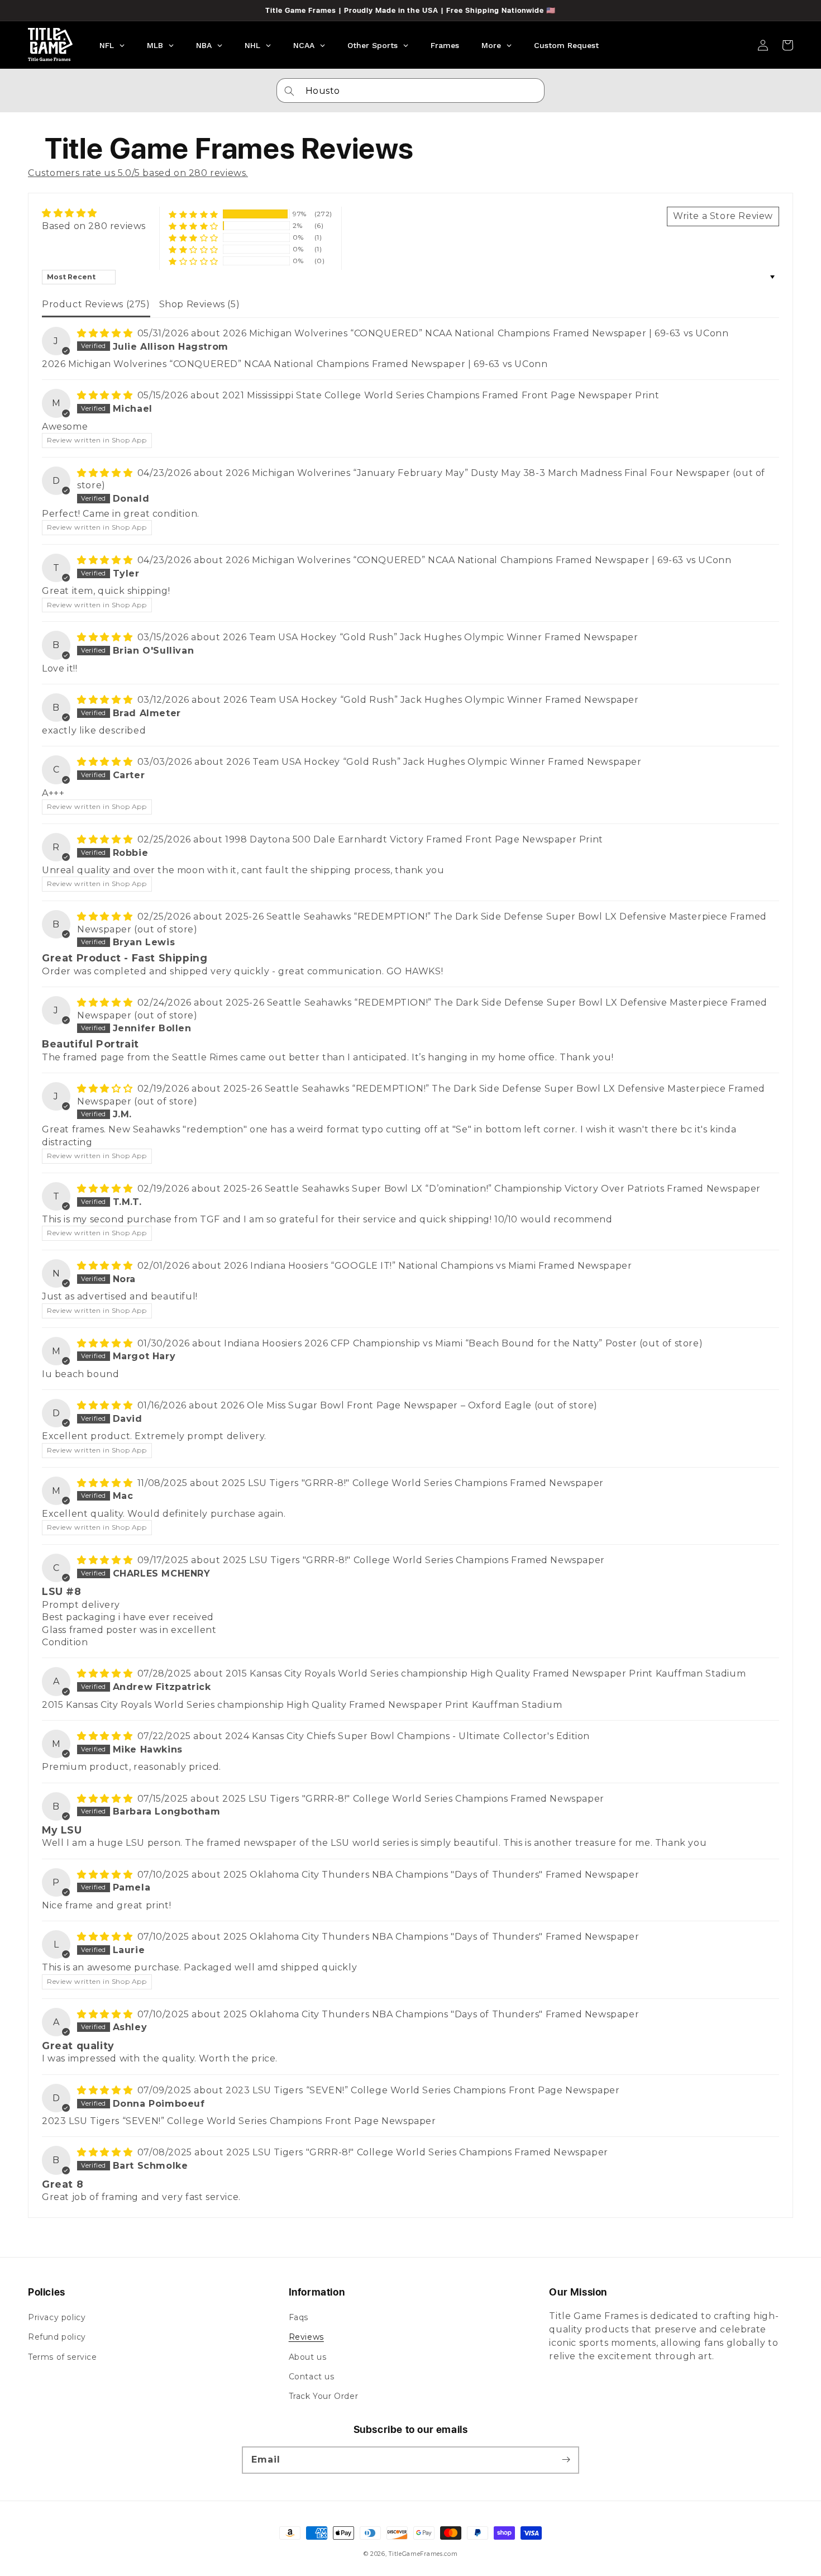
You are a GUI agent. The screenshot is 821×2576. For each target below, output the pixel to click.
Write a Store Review (723, 216)
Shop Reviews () (200, 304)
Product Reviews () (96, 304)
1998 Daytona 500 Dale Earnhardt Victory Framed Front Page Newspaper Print (414, 839)
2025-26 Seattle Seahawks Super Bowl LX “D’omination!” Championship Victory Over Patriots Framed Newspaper (492, 1189)
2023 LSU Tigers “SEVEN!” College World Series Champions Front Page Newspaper (423, 2090)
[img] (94, 213)
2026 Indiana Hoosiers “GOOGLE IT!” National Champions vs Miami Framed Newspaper (428, 1266)
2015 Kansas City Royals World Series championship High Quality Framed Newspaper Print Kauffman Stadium (486, 1673)
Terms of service (63, 2357)
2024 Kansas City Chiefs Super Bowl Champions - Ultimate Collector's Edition (407, 1736)
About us (308, 2357)
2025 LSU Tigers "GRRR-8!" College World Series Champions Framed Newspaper (413, 1483)
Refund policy (57, 2337)
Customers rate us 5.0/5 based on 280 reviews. (138, 173)
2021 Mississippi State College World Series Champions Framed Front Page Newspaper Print (441, 395)
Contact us (312, 2377)
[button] (194, 214)
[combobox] (410, 91)
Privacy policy (57, 2317)
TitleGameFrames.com (423, 2554)
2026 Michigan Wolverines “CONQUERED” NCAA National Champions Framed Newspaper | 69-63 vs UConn (476, 333)
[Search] (289, 91)
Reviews (306, 2337)
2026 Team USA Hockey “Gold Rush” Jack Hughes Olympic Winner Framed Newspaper (431, 637)
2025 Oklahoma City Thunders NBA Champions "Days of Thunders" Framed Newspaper (431, 1875)
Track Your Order (324, 2396)
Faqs (299, 2317)
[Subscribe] (566, 2460)
